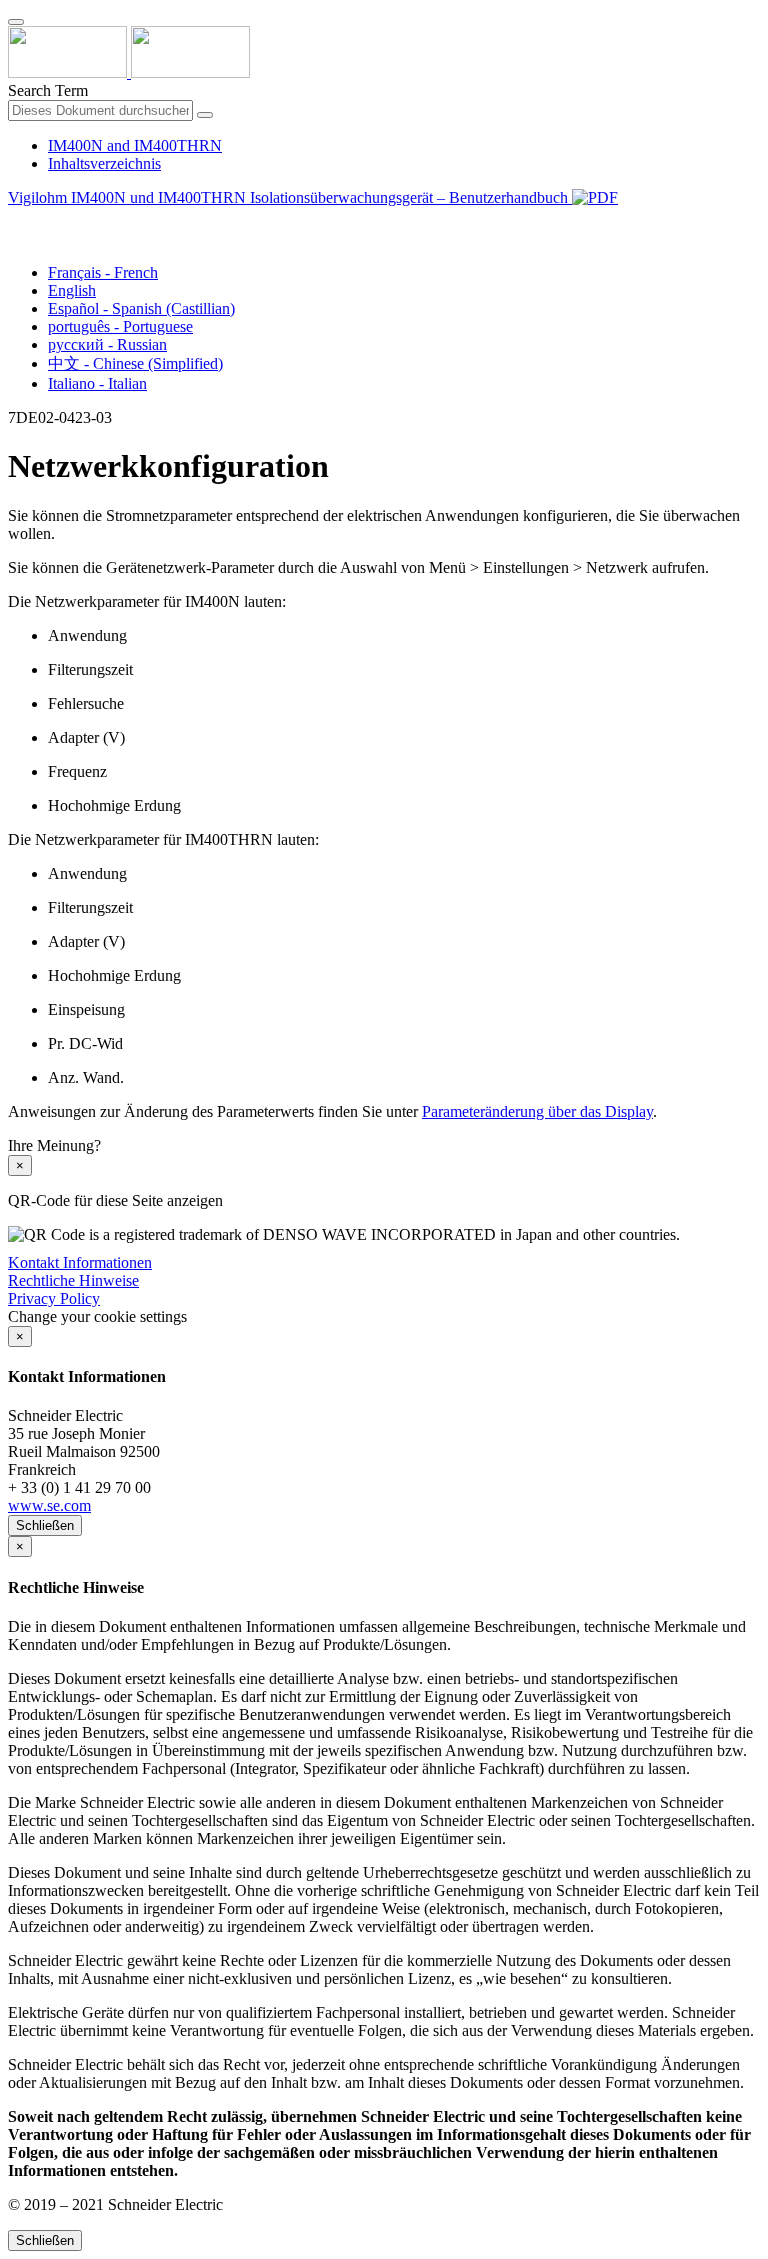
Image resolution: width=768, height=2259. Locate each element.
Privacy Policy (54, 1298)
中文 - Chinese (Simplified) (135, 363)
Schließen (45, 1525)
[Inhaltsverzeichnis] (16, 220)
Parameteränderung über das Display (537, 1111)
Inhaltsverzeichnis (104, 163)
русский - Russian (107, 344)
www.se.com (49, 1505)
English (72, 290)
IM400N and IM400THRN (135, 145)
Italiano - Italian (97, 383)
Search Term (48, 90)
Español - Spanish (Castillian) (141, 308)
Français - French (103, 272)
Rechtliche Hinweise (73, 1280)
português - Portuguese (120, 326)
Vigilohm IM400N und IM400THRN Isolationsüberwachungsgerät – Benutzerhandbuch (290, 197)
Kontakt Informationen (80, 1262)
